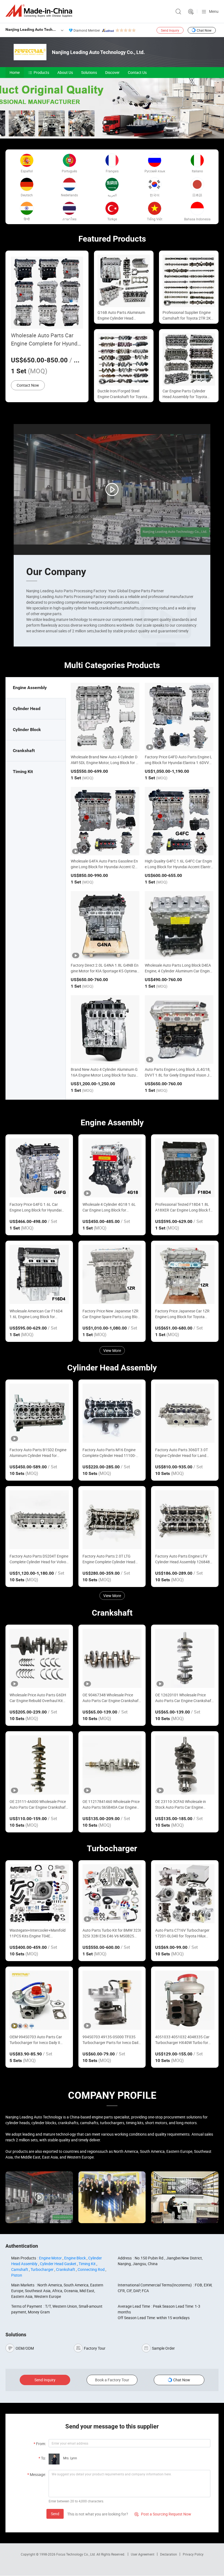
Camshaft (20, 2269)
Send (55, 2514)
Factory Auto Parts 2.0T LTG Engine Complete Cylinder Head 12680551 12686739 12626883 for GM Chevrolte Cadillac (110, 1559)
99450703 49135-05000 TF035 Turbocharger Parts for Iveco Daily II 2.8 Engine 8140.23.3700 (111, 2040)
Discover (112, 72)
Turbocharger (42, 2269)
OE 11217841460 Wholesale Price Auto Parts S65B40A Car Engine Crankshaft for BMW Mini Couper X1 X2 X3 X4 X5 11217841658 (111, 1804)
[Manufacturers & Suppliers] (40, 11)
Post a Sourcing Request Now (163, 2514)
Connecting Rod (91, 2269)
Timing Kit (87, 2264)
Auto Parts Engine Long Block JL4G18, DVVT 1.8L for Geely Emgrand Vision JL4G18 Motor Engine (178, 1075)
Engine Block (75, 2258)
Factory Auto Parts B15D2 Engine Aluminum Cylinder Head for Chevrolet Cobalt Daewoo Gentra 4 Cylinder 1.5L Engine (39, 1453)
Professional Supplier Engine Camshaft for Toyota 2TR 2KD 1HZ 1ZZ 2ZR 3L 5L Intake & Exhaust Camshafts (188, 315)
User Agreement (143, 2554)
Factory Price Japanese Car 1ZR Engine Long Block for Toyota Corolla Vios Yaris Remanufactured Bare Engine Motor (185, 1314)
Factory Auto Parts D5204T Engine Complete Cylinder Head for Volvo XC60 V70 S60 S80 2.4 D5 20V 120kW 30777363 (39, 1559)
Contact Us (137, 72)
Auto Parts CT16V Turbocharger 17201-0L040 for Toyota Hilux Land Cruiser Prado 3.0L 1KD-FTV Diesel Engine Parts (184, 1933)
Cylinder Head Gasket (58, 2264)
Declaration (169, 2554)
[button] (108, 132)
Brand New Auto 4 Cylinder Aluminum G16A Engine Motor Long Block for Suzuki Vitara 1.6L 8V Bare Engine (105, 1075)
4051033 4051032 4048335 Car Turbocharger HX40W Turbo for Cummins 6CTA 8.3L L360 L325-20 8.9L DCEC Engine (185, 2040)
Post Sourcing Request (191, 12)
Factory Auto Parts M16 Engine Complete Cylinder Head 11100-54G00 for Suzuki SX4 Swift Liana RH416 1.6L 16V (111, 1453)
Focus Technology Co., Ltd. (76, 2554)
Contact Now (28, 385)
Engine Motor (50, 2258)
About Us (65, 72)
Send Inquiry (170, 30)
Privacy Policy (193, 2554)
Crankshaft (66, 2269)
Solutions (89, 72)
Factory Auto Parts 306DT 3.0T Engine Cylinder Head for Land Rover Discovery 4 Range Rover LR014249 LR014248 (182, 1453)
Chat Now (204, 30)
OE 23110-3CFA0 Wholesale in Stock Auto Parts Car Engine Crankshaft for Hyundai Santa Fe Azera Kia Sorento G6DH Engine (183, 1804)
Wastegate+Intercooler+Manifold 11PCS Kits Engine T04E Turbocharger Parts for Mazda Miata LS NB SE (38, 1933)
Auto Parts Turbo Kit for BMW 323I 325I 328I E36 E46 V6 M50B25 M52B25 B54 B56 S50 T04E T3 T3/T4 (112, 1933)
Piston (17, 2275)
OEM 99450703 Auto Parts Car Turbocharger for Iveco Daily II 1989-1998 (36, 2040)
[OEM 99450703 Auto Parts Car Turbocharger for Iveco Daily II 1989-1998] (39, 2000)
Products (41, 72)
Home (15, 72)
